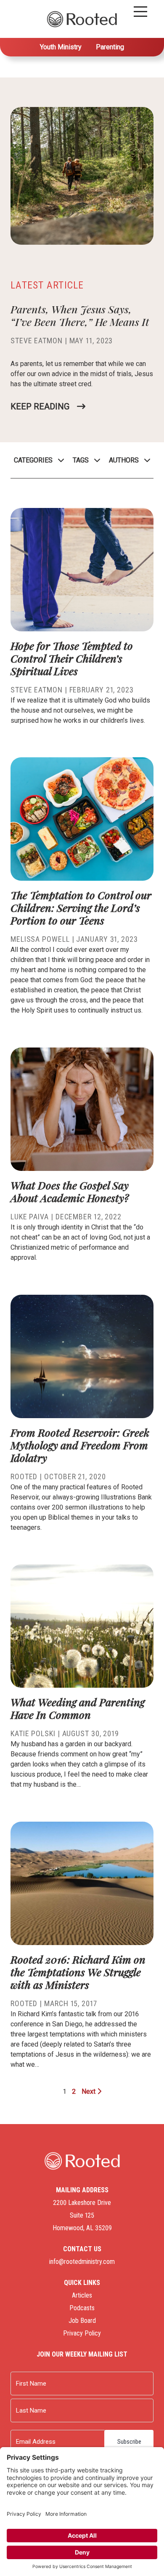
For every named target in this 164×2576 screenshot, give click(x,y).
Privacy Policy (82, 2333)
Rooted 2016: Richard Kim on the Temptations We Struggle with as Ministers (78, 1972)
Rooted (24, 1476)
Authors (124, 460)
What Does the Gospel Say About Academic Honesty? (70, 1191)
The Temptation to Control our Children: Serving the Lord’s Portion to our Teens (81, 907)
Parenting (110, 47)
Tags (81, 460)
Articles (82, 2295)
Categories (33, 460)
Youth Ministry (61, 47)
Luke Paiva (30, 1217)
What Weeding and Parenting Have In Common (78, 1708)
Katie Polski (33, 1733)
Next (89, 2091)
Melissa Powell (40, 939)
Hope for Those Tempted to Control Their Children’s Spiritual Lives (72, 658)
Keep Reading (40, 406)
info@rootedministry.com (82, 2262)
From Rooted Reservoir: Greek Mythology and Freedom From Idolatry (80, 1445)
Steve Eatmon (37, 341)
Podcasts (82, 2308)
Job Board (82, 2321)
